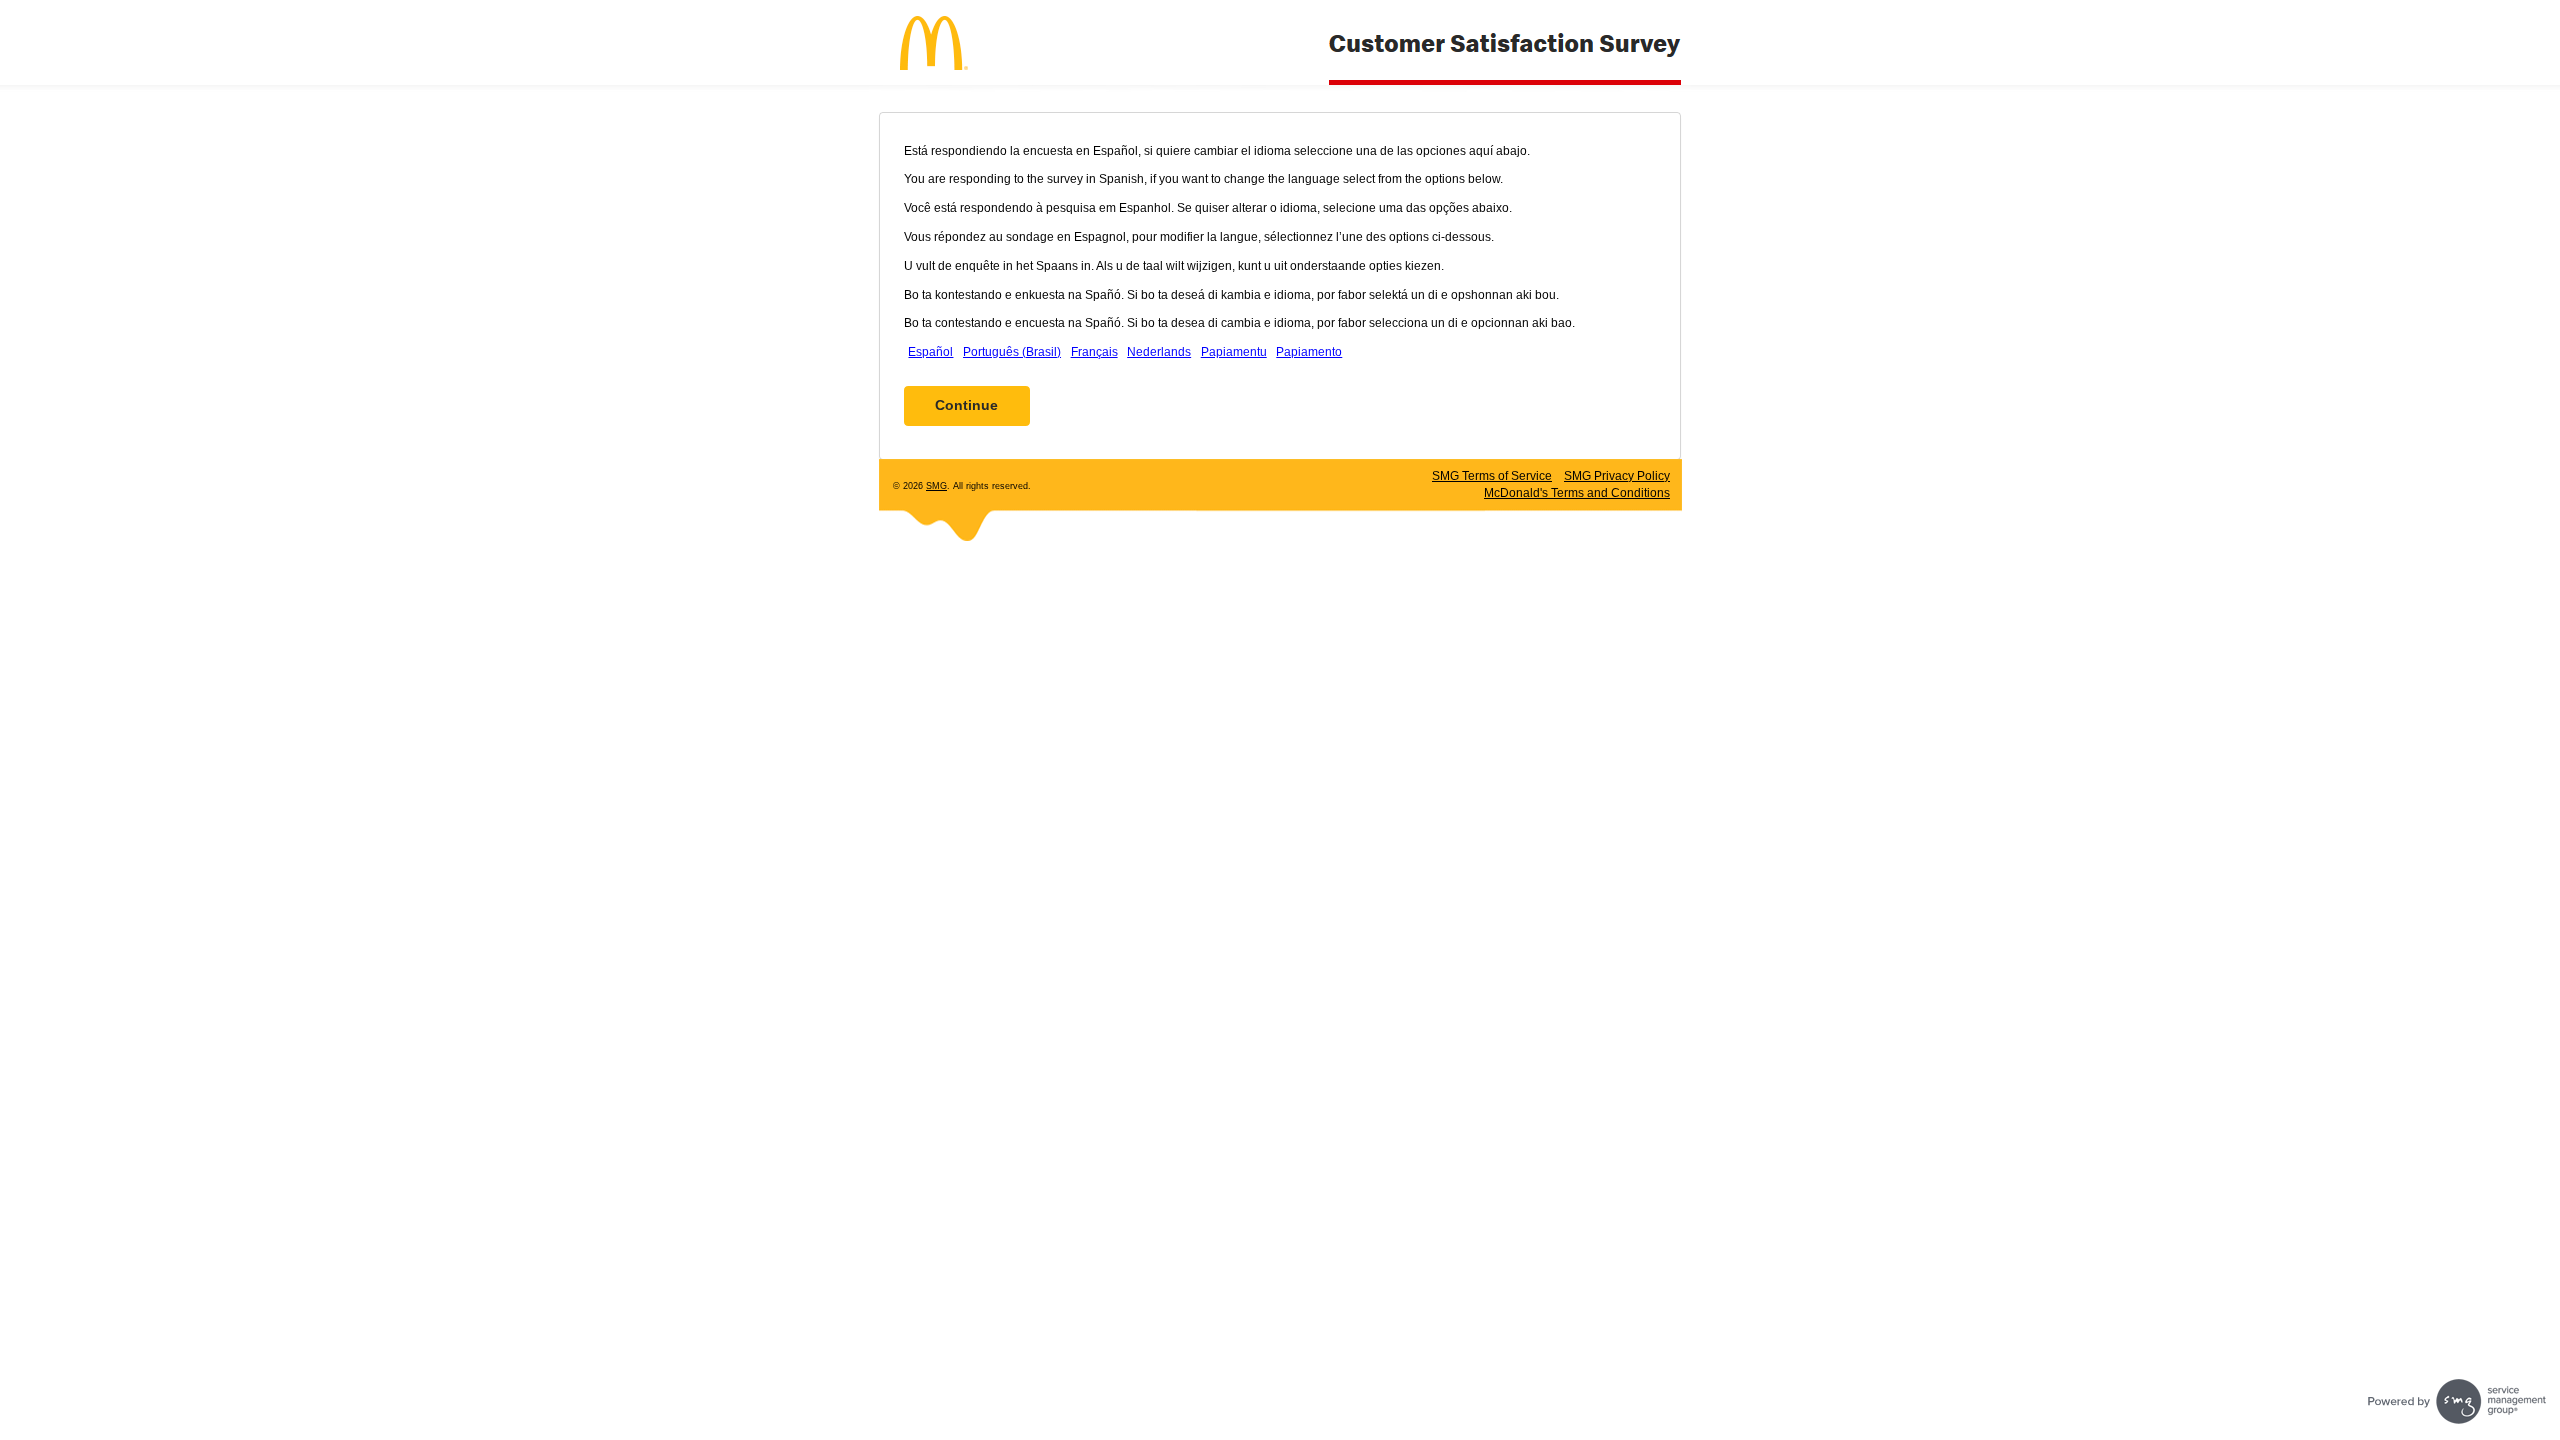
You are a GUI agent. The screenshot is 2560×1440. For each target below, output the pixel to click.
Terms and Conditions (1577, 493)
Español (930, 352)
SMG (936, 486)
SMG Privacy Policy (1617, 476)
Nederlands (1159, 352)
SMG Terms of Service (1492, 476)
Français (1094, 352)
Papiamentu (1234, 352)
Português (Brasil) (1012, 352)
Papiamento (1309, 352)
